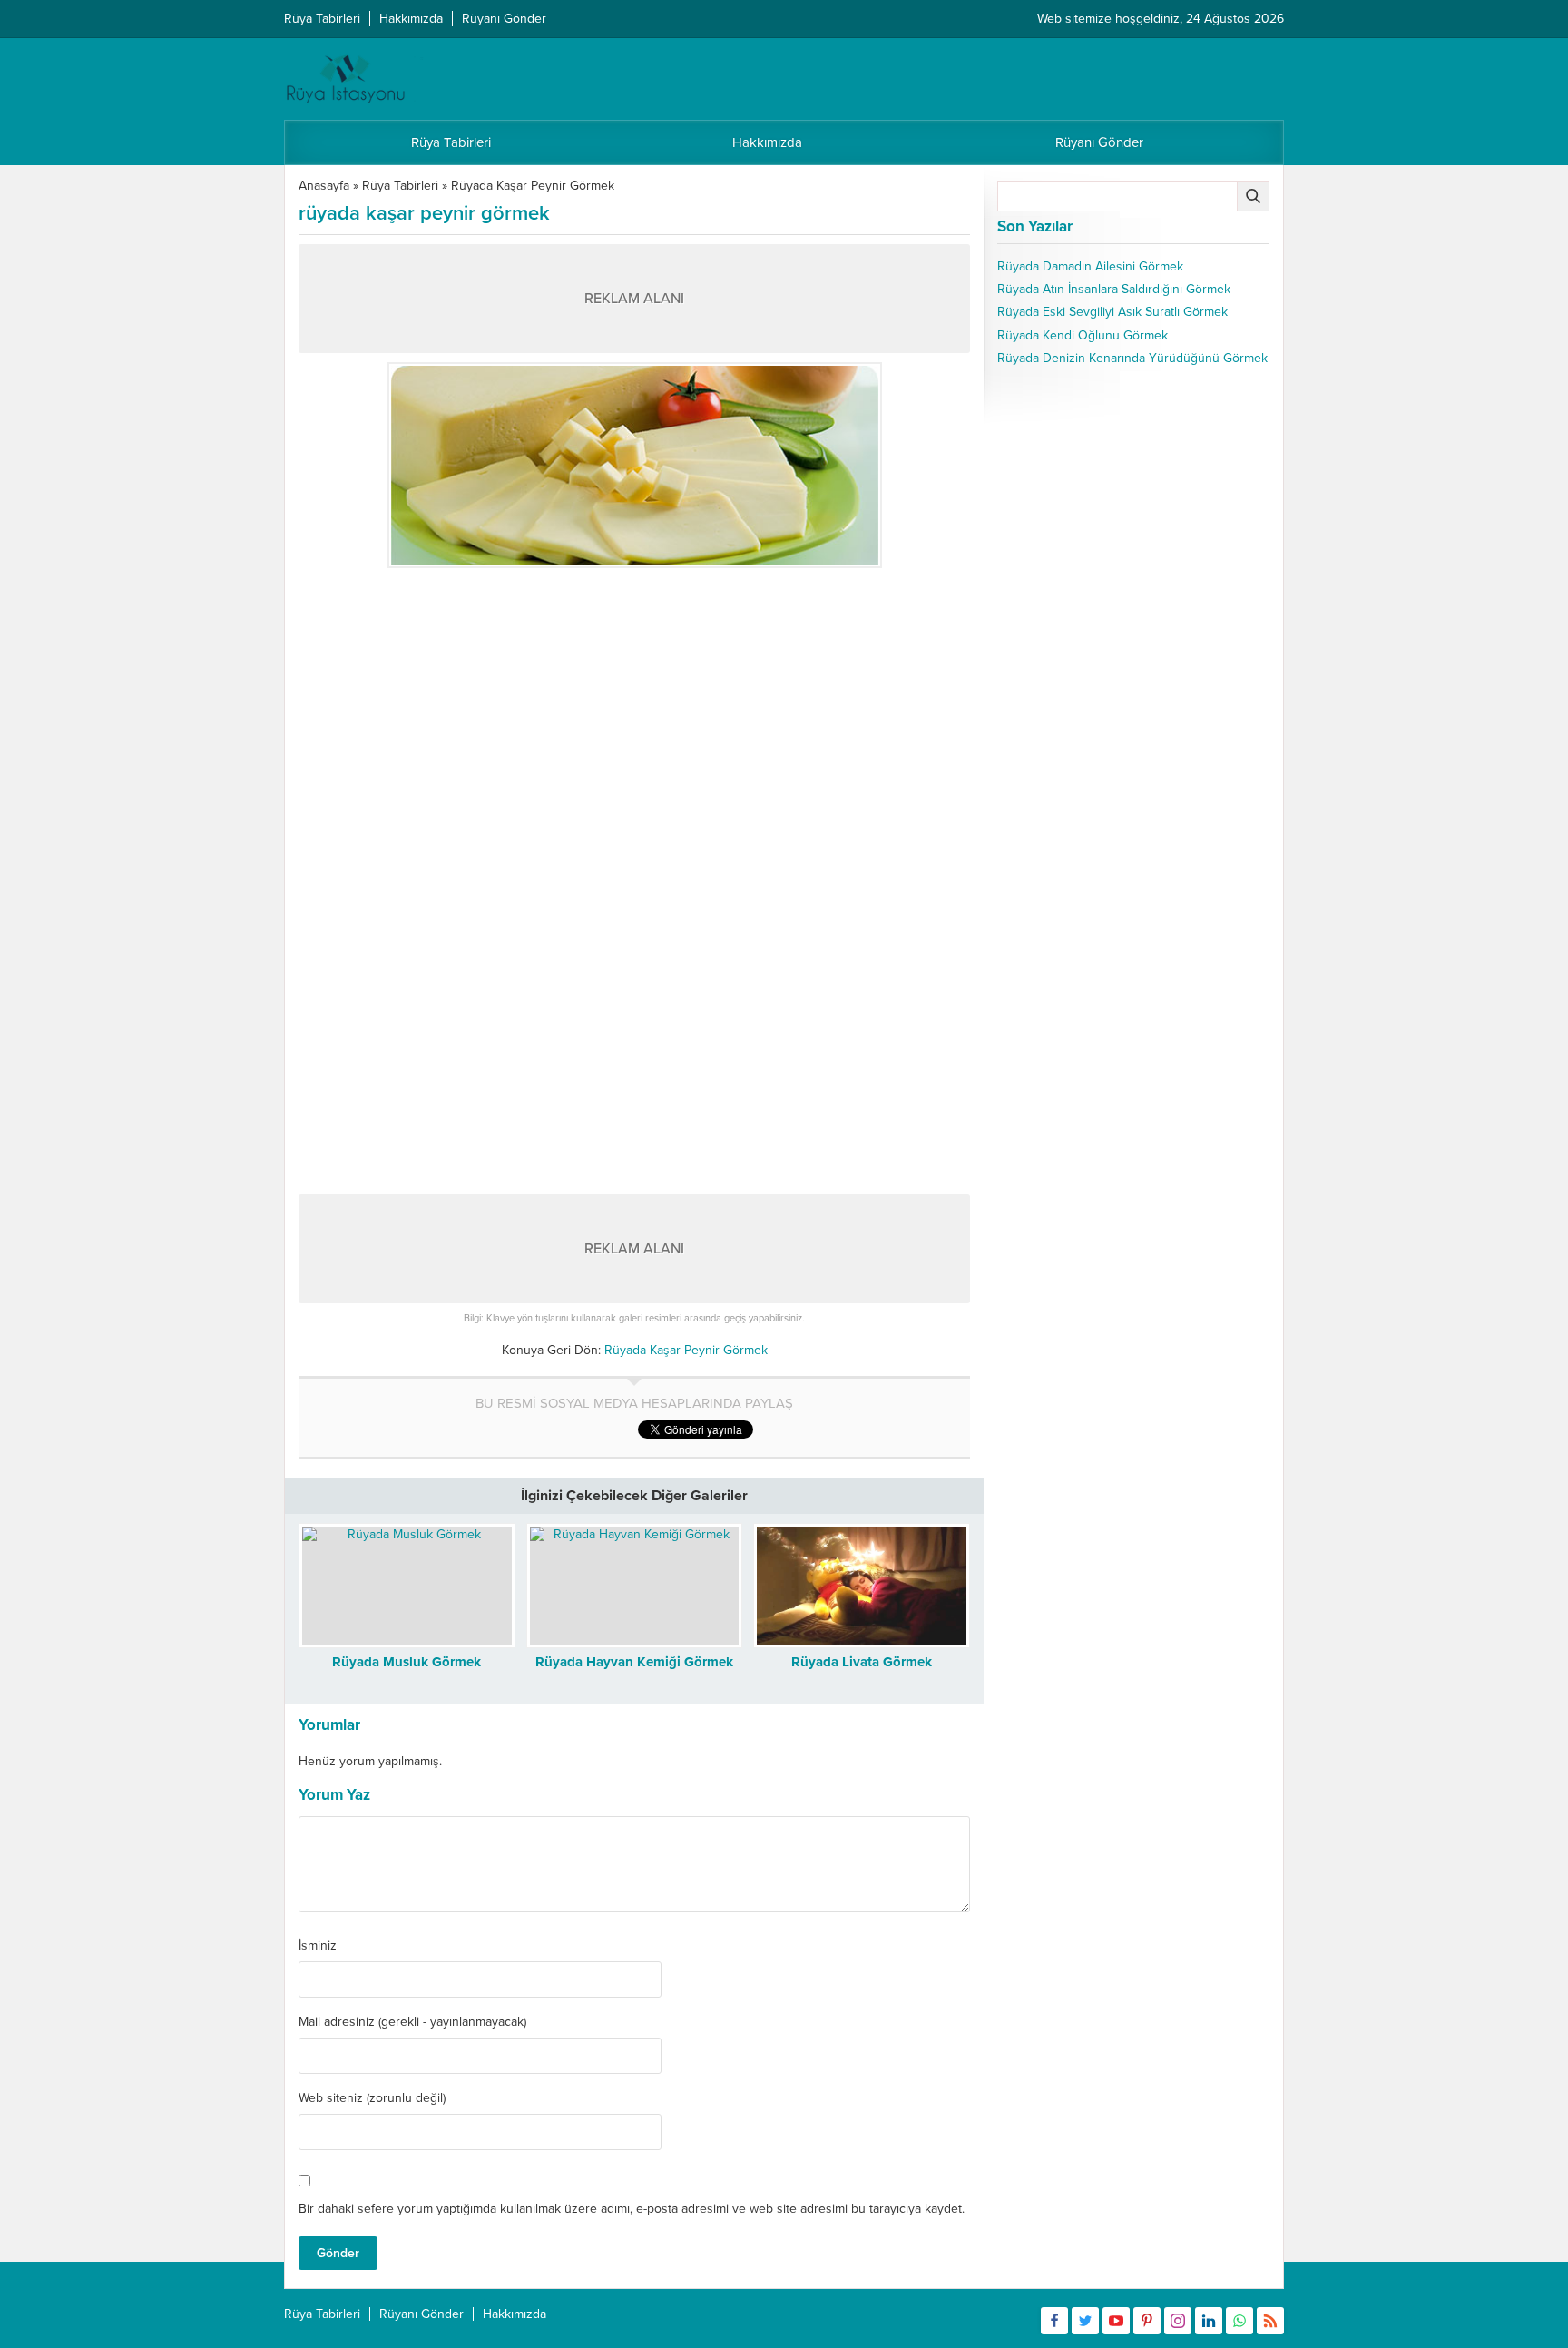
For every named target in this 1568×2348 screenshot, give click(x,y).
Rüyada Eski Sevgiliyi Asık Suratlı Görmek (1112, 312)
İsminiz (318, 1946)
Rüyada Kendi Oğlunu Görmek (1083, 335)
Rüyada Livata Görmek (862, 1662)
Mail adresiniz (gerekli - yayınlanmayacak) (412, 2022)
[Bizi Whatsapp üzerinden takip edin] (1240, 2321)
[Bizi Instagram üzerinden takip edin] (1178, 2321)
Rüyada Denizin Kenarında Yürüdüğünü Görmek (1132, 358)
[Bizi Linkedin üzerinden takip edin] (1209, 2321)
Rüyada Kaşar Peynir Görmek (533, 186)
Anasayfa (324, 186)
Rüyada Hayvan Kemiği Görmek (634, 1662)
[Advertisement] (634, 704)
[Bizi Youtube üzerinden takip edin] (1116, 2321)
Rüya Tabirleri (400, 186)
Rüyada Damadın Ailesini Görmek (1090, 266)
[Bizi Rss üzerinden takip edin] (1270, 2321)
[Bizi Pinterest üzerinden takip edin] (1147, 2321)
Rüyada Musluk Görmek (407, 1662)
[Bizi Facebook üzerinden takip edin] (1054, 2321)
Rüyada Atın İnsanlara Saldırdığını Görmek (1114, 289)
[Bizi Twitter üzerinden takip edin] (1085, 2321)
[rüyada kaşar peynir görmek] (634, 465)
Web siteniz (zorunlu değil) (372, 2098)
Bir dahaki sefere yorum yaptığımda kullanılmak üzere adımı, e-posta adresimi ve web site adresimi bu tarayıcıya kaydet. (632, 2209)
